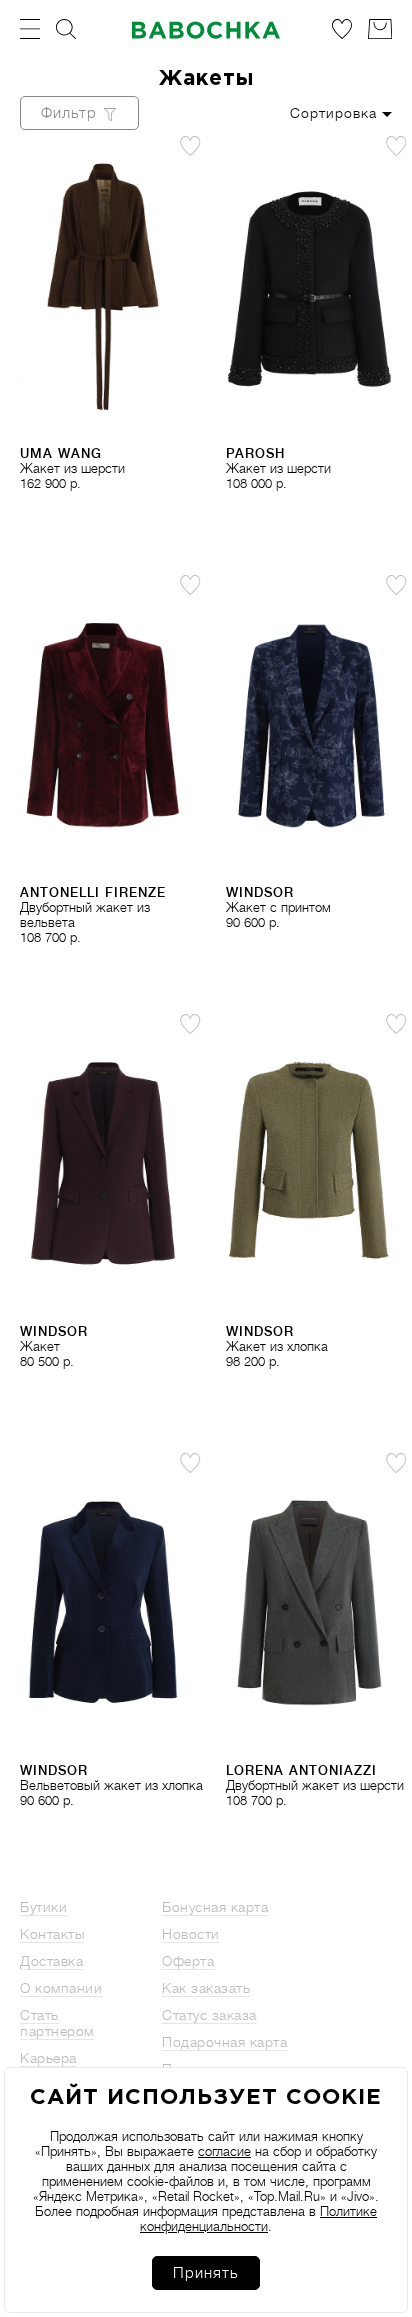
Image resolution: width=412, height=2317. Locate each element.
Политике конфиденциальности (258, 2219)
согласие (224, 2151)
